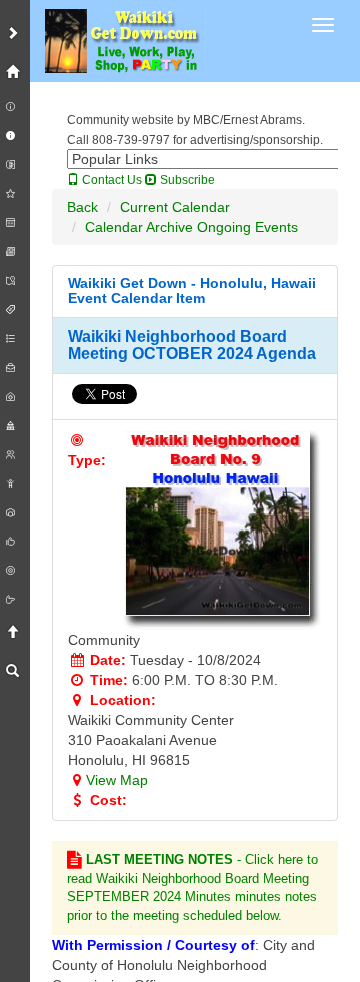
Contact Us (110, 180)
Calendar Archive (139, 227)
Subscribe (186, 180)
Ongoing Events (247, 227)
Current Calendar (175, 207)
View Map (117, 780)
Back (82, 207)
